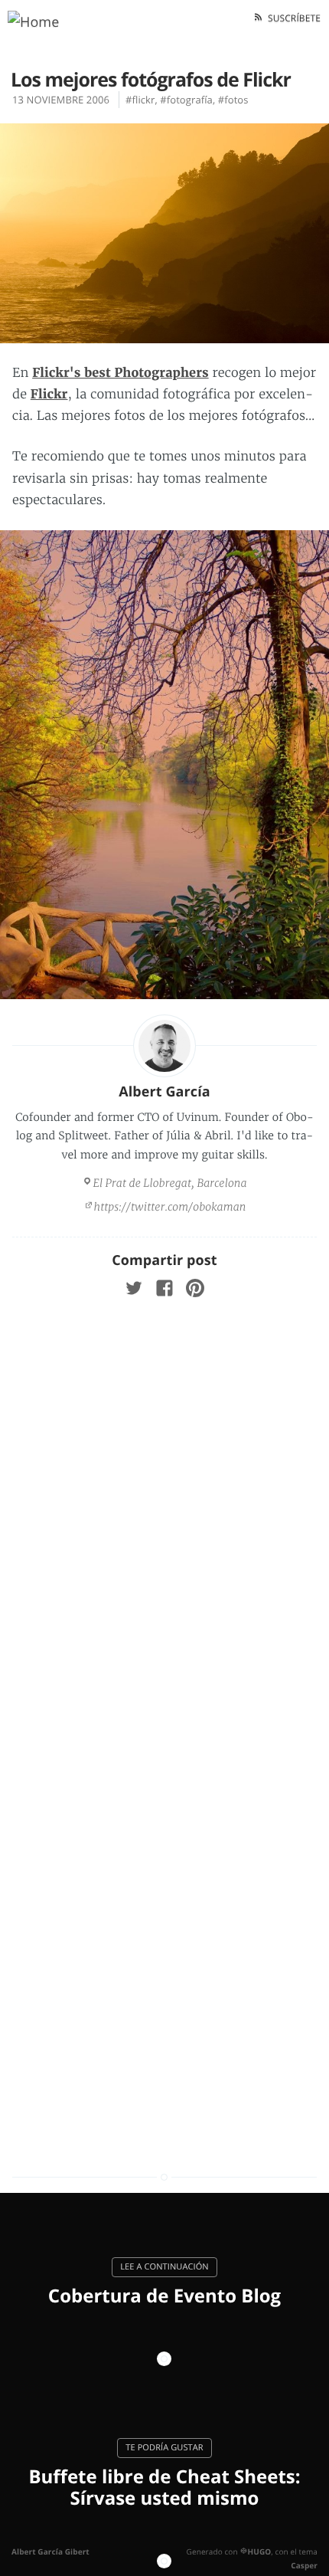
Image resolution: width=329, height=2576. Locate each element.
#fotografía (186, 100)
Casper (304, 2565)
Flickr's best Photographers (121, 373)
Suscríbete (292, 18)
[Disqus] (164, 1518)
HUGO (259, 2551)
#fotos (233, 100)
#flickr (140, 100)
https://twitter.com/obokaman (170, 1207)
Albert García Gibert (50, 2551)
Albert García (164, 1092)
